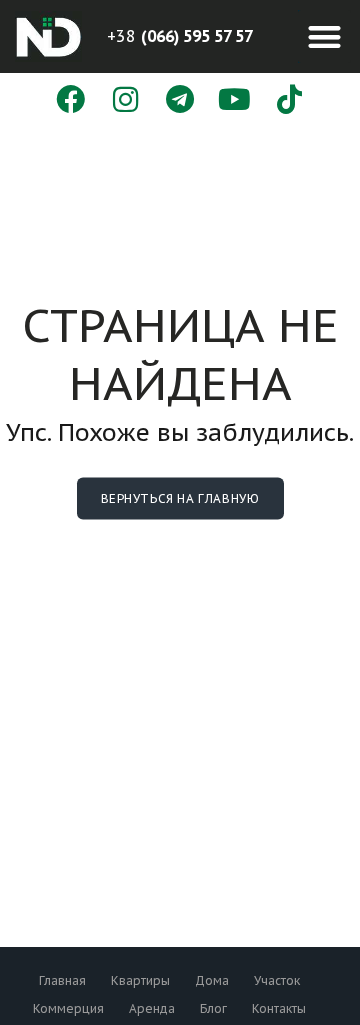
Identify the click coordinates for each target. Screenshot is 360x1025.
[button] (324, 36)
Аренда (152, 1008)
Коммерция (68, 1008)
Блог (213, 1008)
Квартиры (140, 980)
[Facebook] (70, 100)
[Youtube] (234, 100)
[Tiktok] (289, 100)
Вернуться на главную (180, 498)
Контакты (279, 1008)
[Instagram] (125, 100)
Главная (62, 980)
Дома (212, 980)
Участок (277, 980)
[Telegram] (180, 100)
